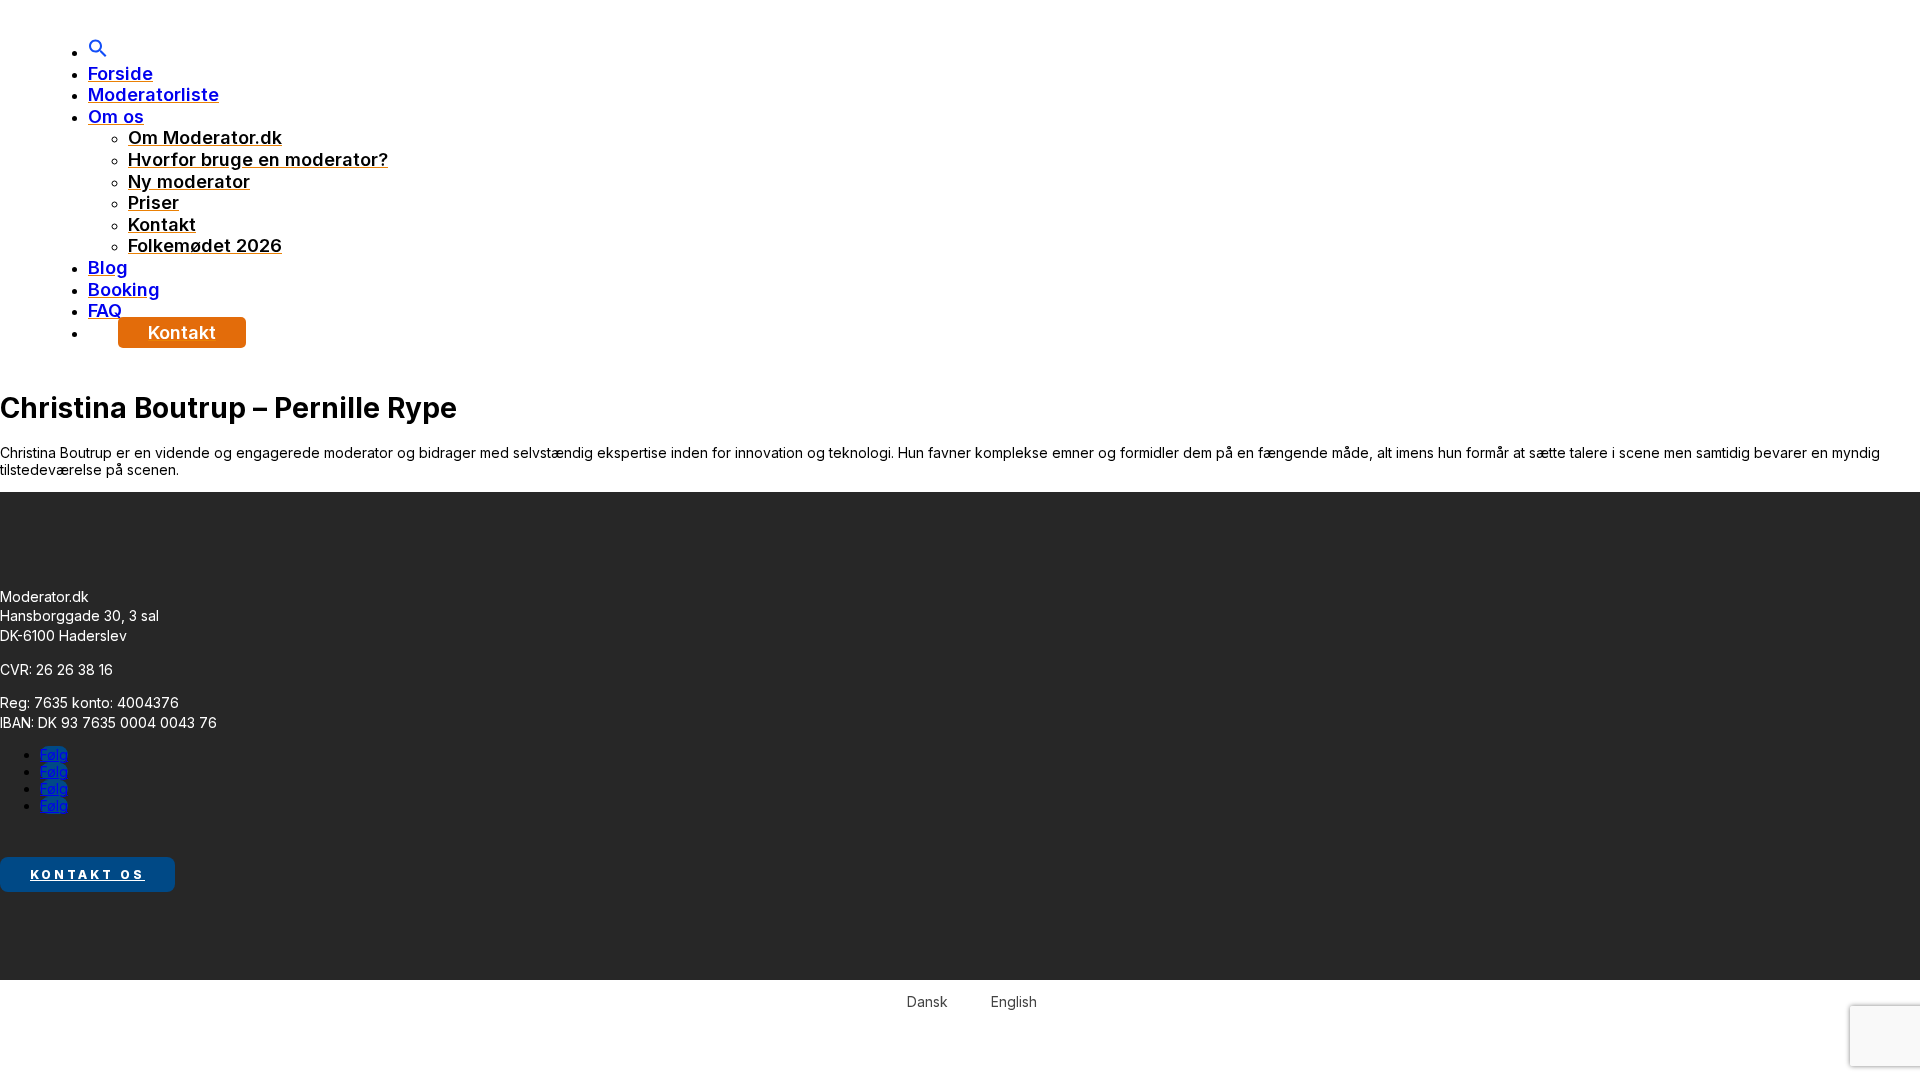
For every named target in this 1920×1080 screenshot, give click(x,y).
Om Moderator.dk (205, 137)
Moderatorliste (153, 94)
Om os (116, 116)
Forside (120, 73)
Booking (124, 289)
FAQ (105, 310)
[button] (98, 51)
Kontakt (162, 224)
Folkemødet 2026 (205, 245)
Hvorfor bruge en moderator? (258, 159)
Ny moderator (189, 181)
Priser (153, 202)
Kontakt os (87, 874)
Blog (108, 267)
